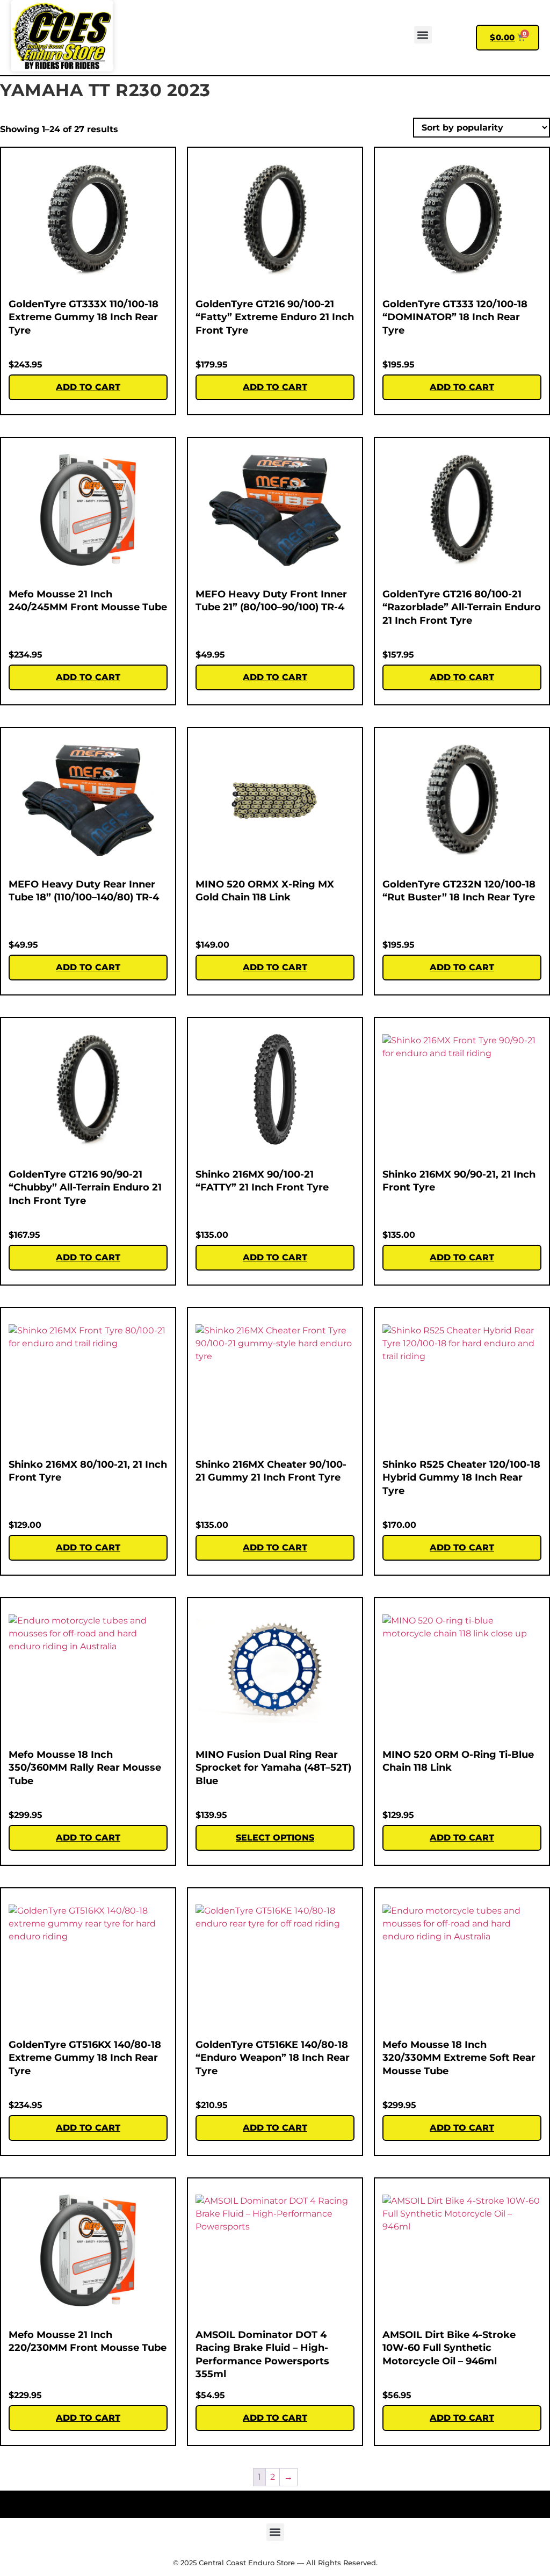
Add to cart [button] (88, 387)
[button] (423, 35)
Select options (275, 1838)
